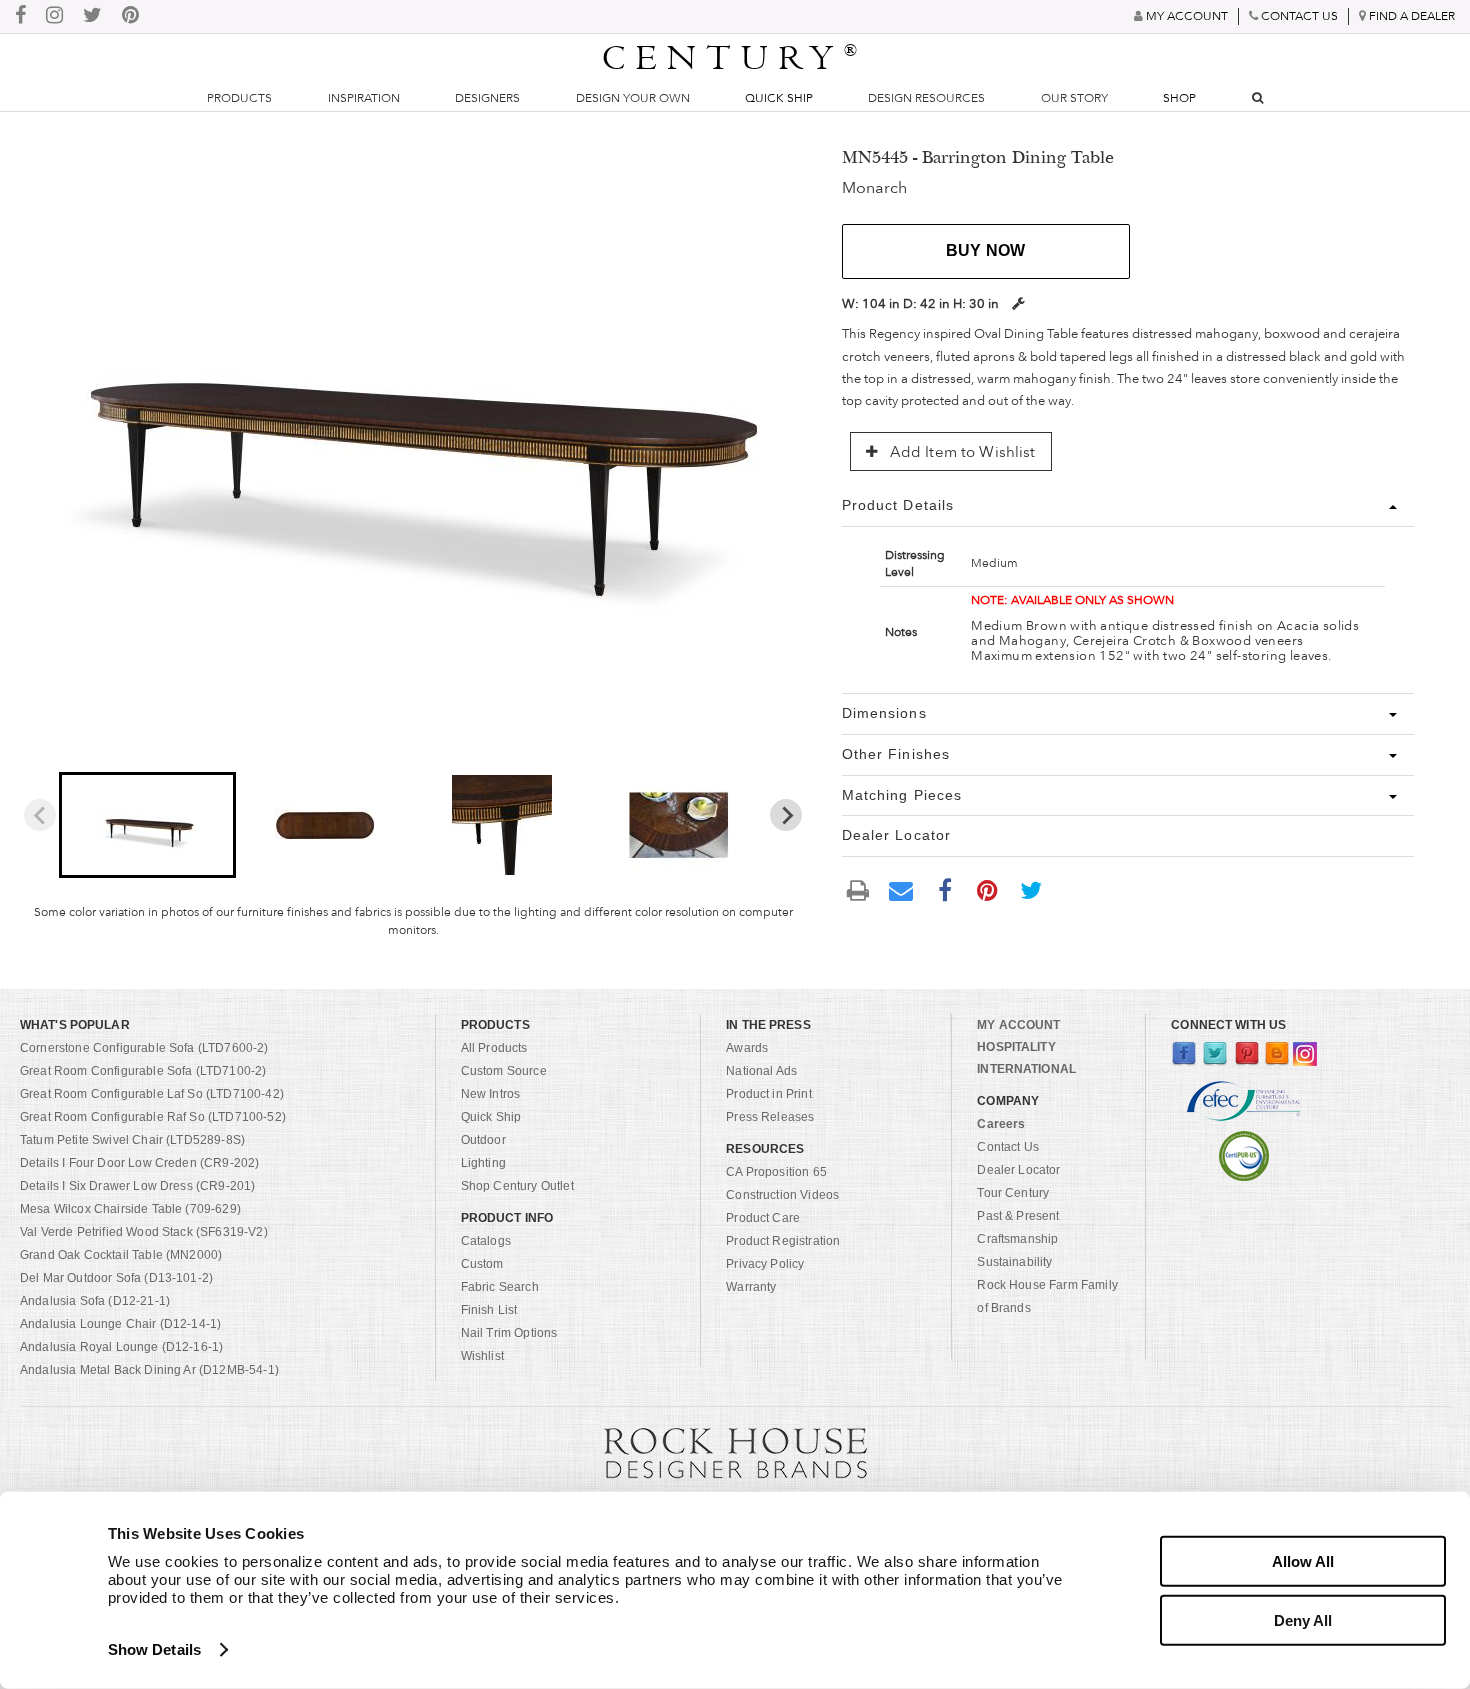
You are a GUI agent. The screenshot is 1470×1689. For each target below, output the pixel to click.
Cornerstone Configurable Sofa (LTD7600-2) (144, 1048)
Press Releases (770, 1117)
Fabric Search (500, 1287)
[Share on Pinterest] (988, 890)
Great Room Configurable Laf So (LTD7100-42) (152, 1094)
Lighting (483, 1163)
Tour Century (1013, 1193)
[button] (147, 825)
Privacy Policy (765, 1264)
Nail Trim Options (509, 1333)
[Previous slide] (40, 815)
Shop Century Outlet (517, 1186)
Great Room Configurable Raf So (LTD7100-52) (153, 1117)
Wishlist (482, 1356)
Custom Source (504, 1071)
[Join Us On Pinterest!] (130, 16)
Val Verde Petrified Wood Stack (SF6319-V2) (144, 1232)
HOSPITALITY (1016, 1047)
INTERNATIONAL (1026, 1069)
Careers (1001, 1124)
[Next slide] (786, 815)
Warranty (751, 1287)
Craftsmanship (1017, 1239)
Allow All (1303, 1561)
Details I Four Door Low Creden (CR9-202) (139, 1163)
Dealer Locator (1018, 1170)
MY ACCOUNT (1018, 1025)
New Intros (491, 1094)
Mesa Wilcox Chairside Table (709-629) (130, 1209)
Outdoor (483, 1140)
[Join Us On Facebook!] (20, 16)
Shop (1179, 98)
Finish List (489, 1310)
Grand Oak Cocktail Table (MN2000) (121, 1255)
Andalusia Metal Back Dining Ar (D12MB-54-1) (149, 1370)
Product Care (763, 1218)
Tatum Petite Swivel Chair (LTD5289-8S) (132, 1140)
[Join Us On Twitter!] (92, 16)
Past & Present (1018, 1216)
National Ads (761, 1071)
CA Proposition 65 (776, 1172)
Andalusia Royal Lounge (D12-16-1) (121, 1347)
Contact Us (1008, 1147)
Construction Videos (782, 1195)
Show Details (154, 1649)
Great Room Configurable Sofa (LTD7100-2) (143, 1071)
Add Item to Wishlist (961, 452)
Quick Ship (779, 98)
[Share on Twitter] (1031, 890)
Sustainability (1014, 1262)
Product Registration (783, 1241)
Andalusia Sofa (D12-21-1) (95, 1301)
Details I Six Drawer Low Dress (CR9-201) (137, 1186)
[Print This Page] (859, 890)
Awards (747, 1048)
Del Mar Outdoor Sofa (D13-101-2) (116, 1278)
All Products (494, 1048)
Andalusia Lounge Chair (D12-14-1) (120, 1324)
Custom (482, 1264)
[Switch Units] (1018, 303)
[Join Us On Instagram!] (54, 16)
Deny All (1303, 1619)
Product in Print (769, 1094)
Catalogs (486, 1241)
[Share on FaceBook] (945, 890)
